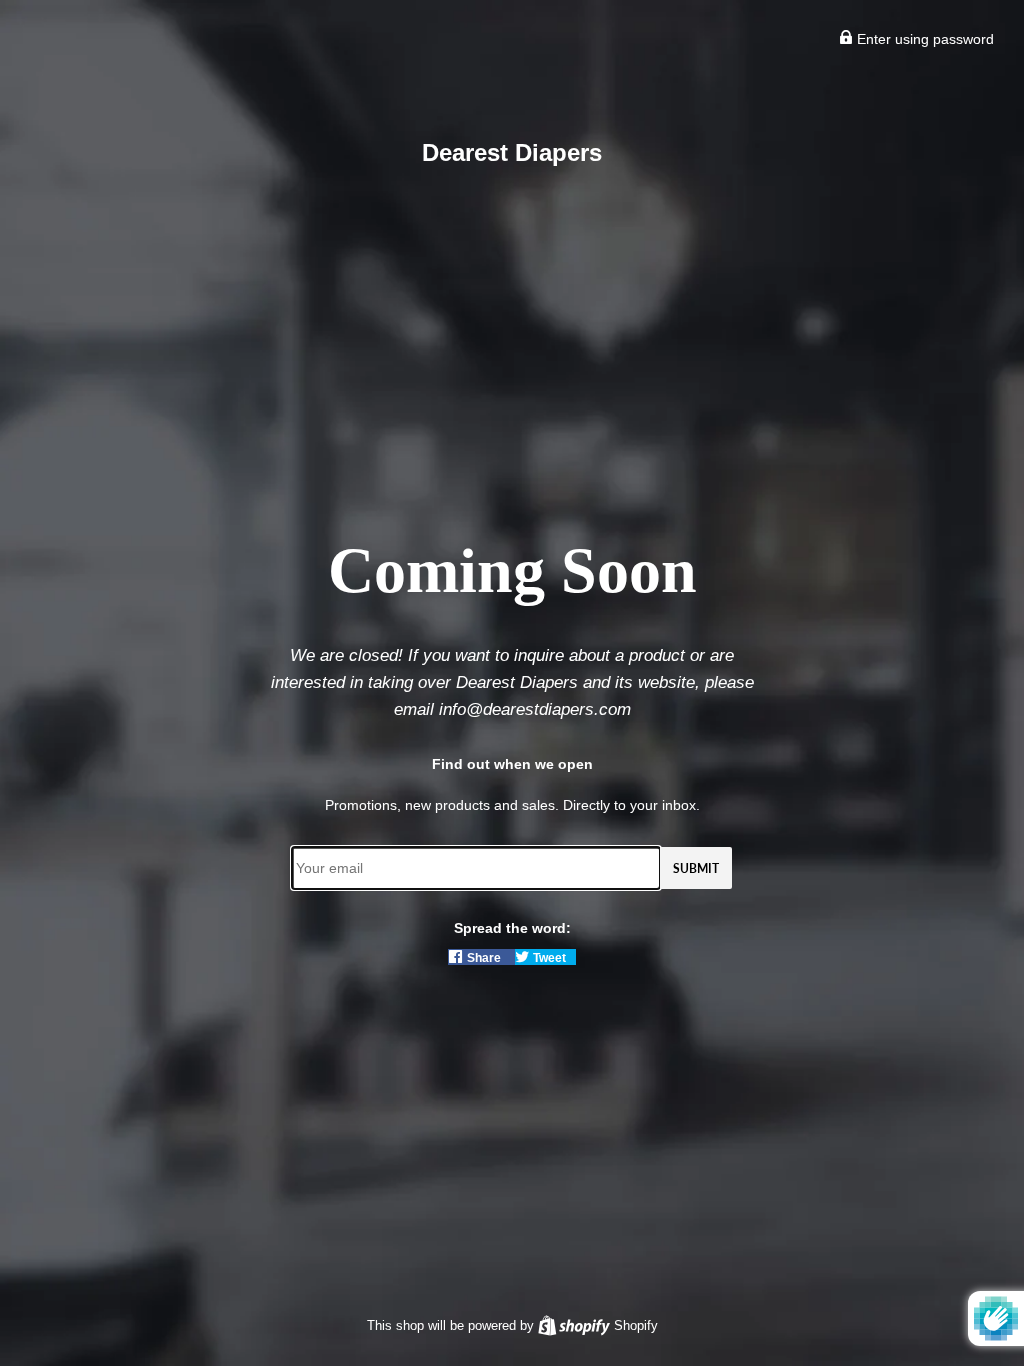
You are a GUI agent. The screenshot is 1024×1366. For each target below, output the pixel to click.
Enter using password (923, 39)
